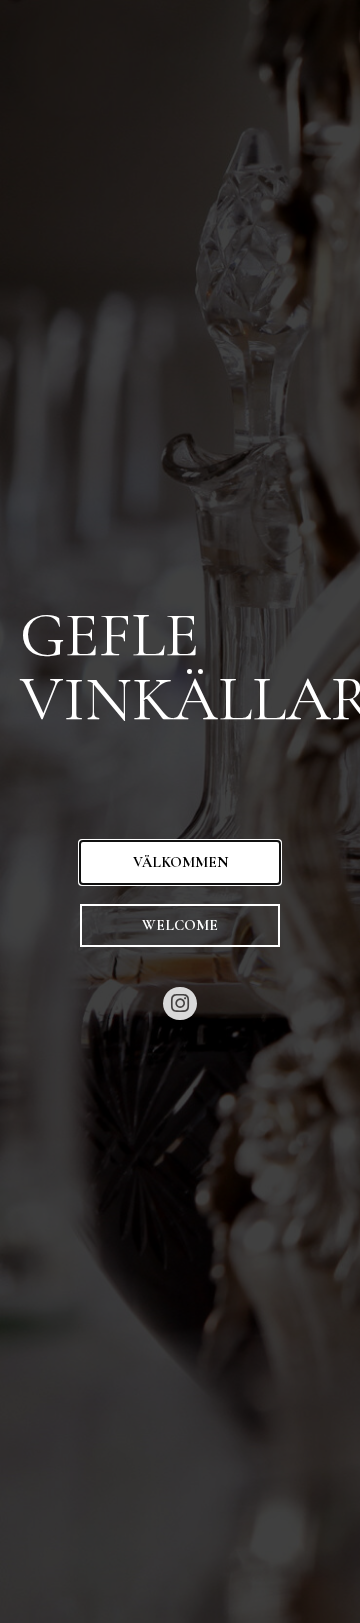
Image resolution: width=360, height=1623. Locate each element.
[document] (180, 811)
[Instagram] (180, 1004)
